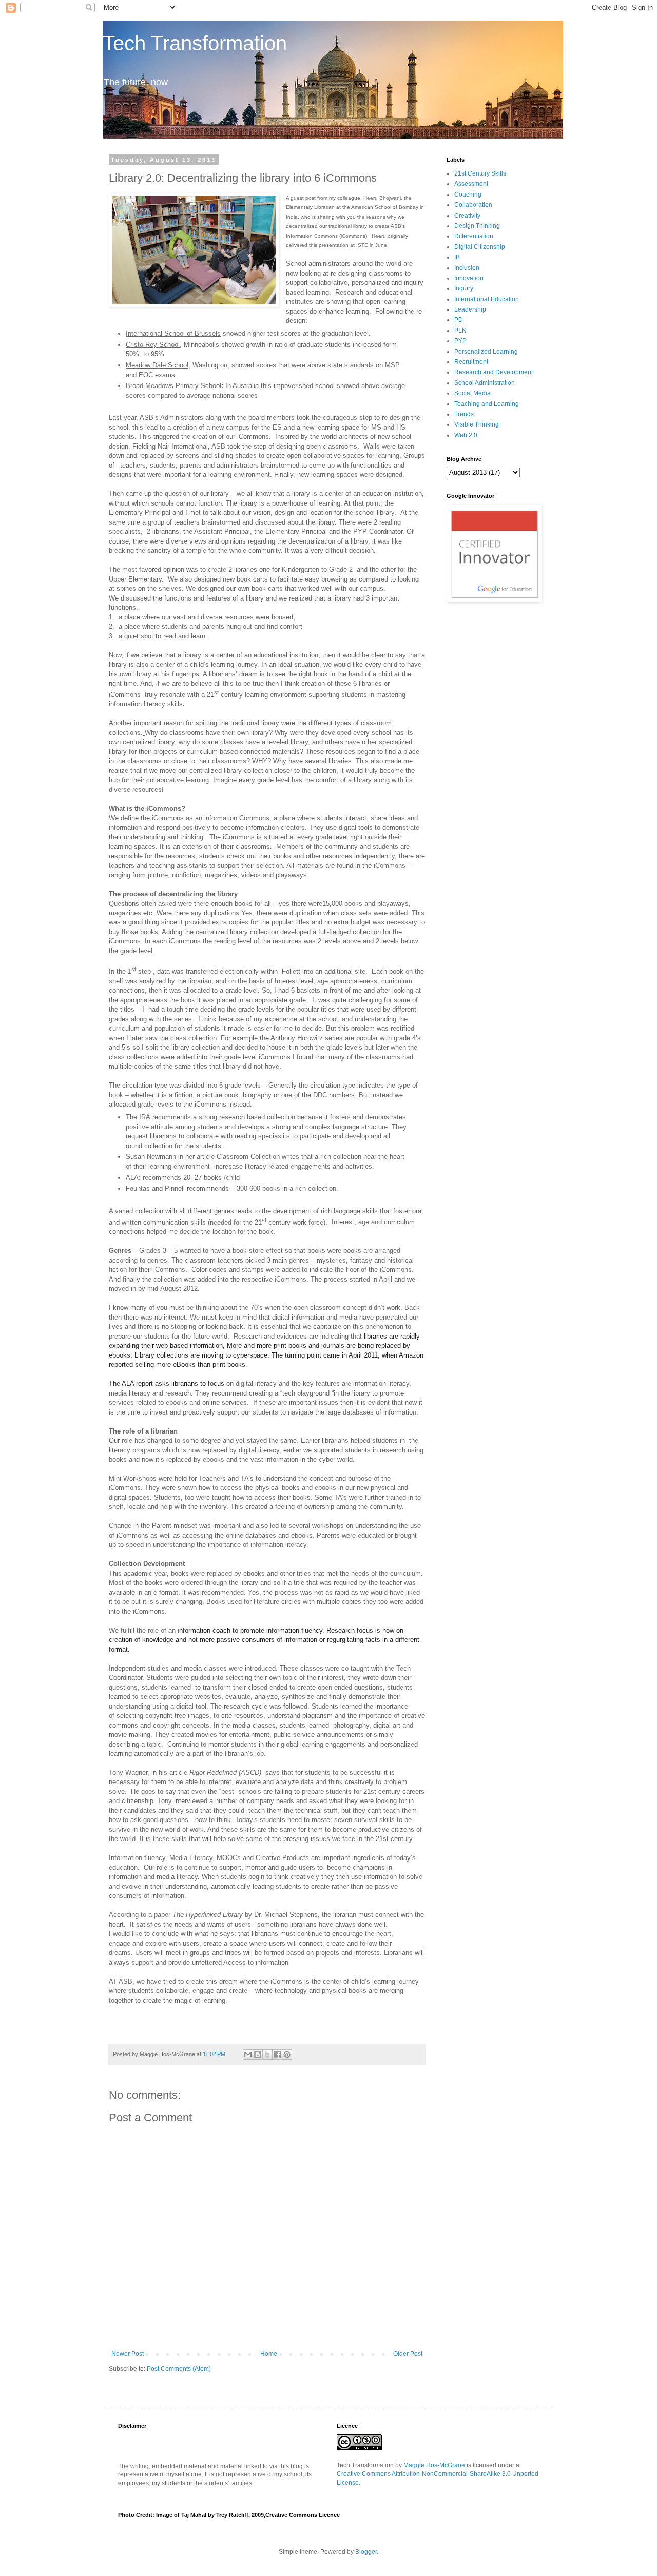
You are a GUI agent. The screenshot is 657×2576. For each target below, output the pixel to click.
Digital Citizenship (480, 247)
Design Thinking (477, 226)
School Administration (485, 383)
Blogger (366, 2552)
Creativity (467, 216)
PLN (460, 331)
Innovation (469, 278)
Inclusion (467, 268)
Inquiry (464, 288)
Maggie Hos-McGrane (434, 2465)
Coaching (468, 195)
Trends (464, 414)
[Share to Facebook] (277, 2055)
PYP (460, 341)
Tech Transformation (195, 43)
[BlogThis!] (258, 2055)
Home (269, 2354)
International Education (487, 299)
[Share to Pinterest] (287, 2055)
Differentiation (474, 236)
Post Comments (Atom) (179, 2369)
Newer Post (128, 2354)
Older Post (408, 2354)
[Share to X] (267, 2055)
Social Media (472, 393)
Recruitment (471, 362)
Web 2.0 (466, 435)
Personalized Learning (486, 352)
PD (459, 320)
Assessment (471, 184)
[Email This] (248, 2055)
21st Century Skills (480, 173)
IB (457, 257)
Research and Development (494, 372)
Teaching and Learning (487, 404)
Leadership (470, 309)
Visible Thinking (477, 424)
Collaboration (473, 205)
